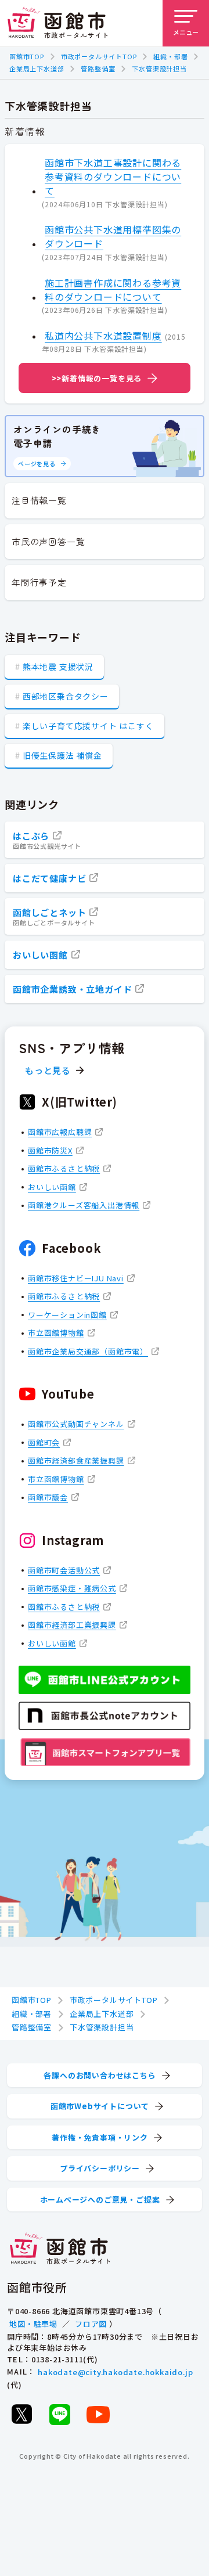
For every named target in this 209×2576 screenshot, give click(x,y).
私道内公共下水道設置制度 (103, 336)
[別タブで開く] (21, 2414)
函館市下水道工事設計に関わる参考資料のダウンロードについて (113, 176)
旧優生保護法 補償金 (62, 755)
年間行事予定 (39, 582)
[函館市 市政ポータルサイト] (57, 23)
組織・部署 (170, 56)
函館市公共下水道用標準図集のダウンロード (113, 236)
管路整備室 (98, 69)
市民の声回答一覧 (48, 541)
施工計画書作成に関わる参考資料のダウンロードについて (113, 290)
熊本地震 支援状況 (58, 666)
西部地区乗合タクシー (66, 696)
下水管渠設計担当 (159, 69)
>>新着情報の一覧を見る (97, 378)
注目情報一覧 (39, 500)
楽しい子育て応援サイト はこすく (88, 726)
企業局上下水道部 (37, 69)
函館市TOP (27, 56)
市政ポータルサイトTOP (99, 56)
